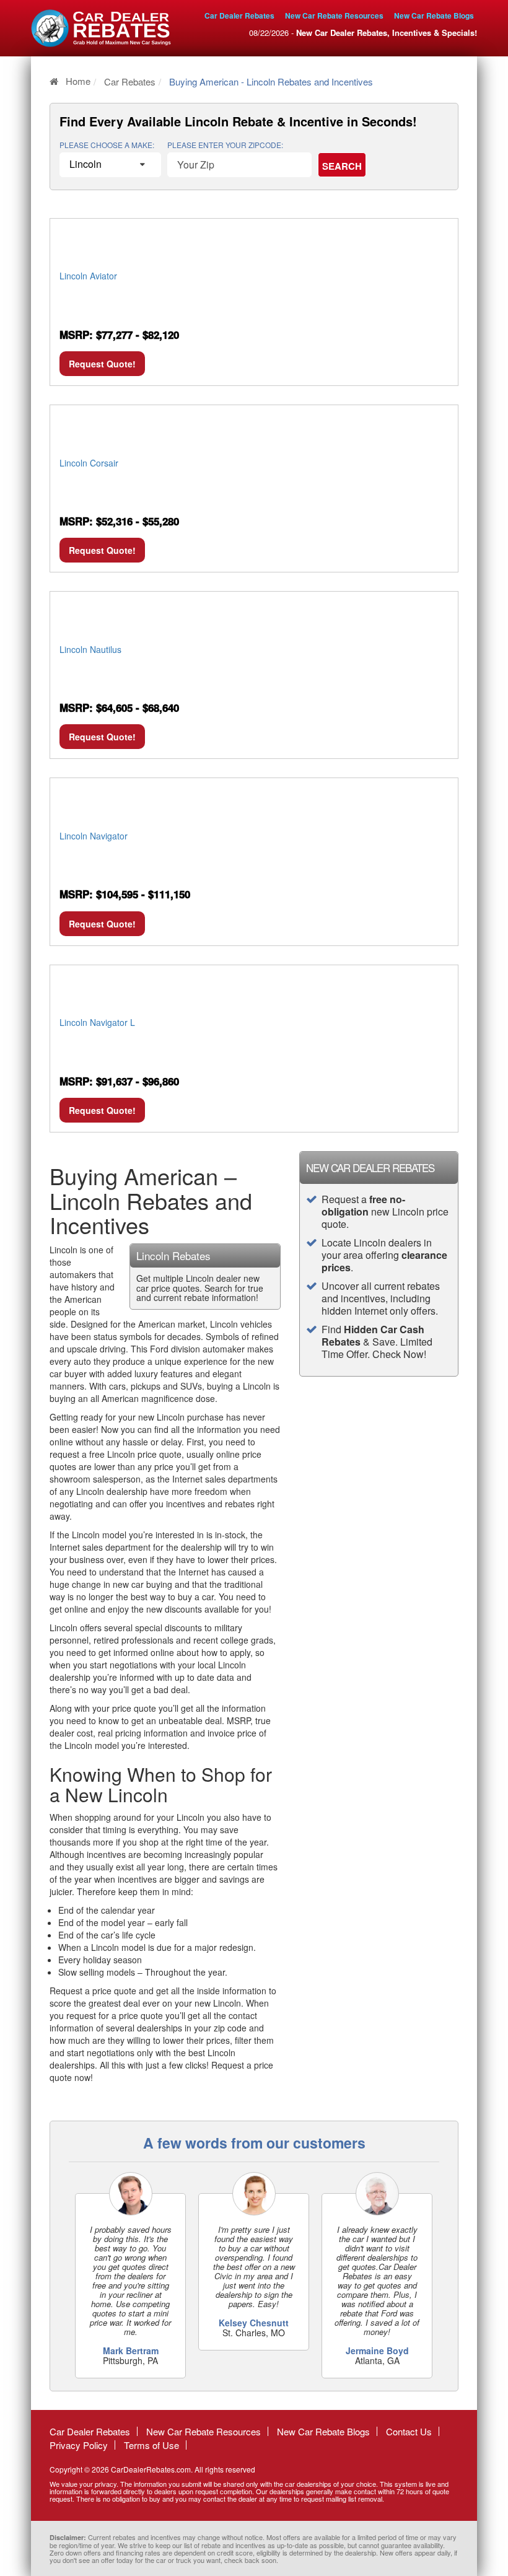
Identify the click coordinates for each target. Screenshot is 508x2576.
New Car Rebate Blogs (434, 15)
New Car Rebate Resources (334, 15)
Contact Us (409, 2431)
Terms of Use (151, 2445)
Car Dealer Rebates (239, 15)
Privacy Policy (79, 2445)
